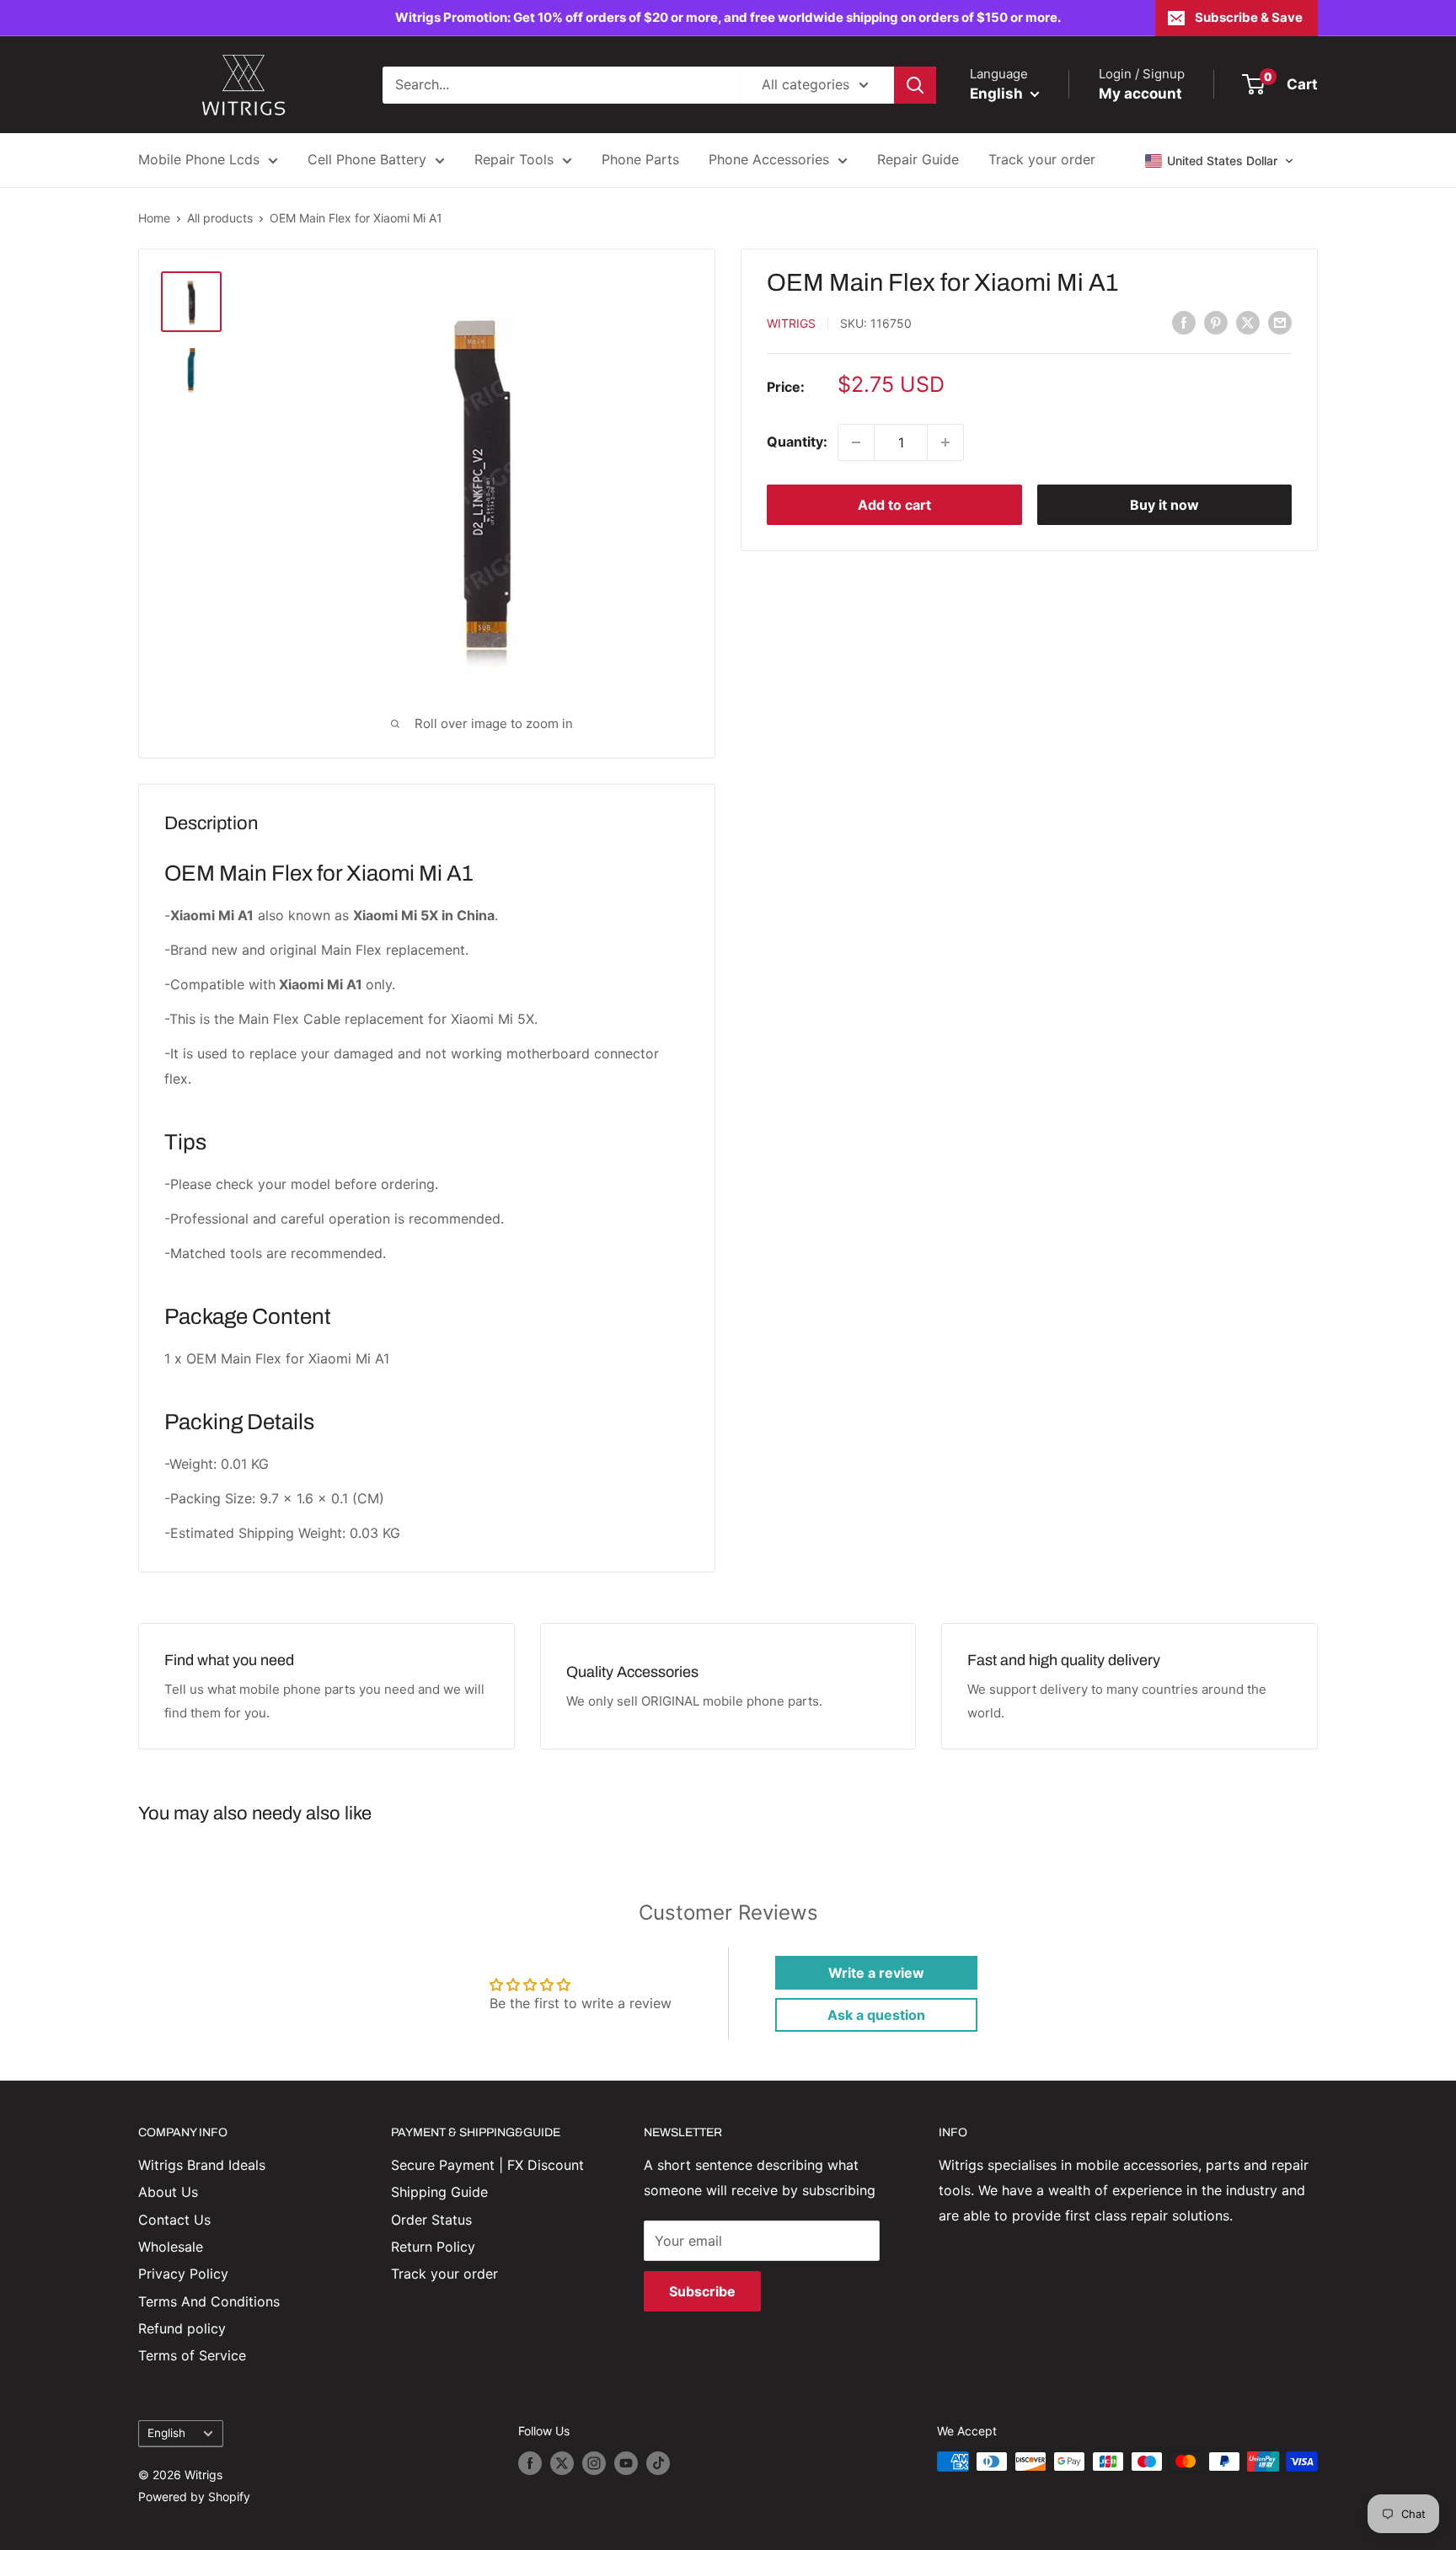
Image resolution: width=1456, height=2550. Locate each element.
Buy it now (1164, 505)
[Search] (915, 85)
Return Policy (433, 2247)
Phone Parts (640, 159)
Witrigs (791, 323)
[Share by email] (1280, 322)
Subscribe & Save (1249, 17)
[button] (1220, 161)
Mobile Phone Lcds (199, 159)
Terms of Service (192, 2355)
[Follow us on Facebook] (530, 2463)
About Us (168, 2192)
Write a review (876, 1973)
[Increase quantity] (945, 442)
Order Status (431, 2220)
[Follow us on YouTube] (626, 2463)
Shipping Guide (439, 2192)
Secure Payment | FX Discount (487, 2165)
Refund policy (182, 2328)
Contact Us (174, 2220)
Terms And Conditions (209, 2301)
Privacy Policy (183, 2274)
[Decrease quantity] (856, 442)
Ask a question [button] (876, 2015)
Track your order (1042, 159)
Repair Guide (918, 159)
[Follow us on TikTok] (658, 2463)
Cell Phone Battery (367, 159)
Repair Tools (514, 159)
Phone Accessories (769, 159)
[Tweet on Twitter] (1248, 322)
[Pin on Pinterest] (1216, 322)
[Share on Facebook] (1184, 322)
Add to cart (894, 505)
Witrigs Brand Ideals (202, 2165)
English (166, 2433)
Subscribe (702, 2291)
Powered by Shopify (194, 2496)
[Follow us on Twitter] (562, 2463)
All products (220, 218)
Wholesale (171, 2247)
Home (154, 218)
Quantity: (797, 442)
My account (1140, 94)
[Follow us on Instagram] (594, 2463)
